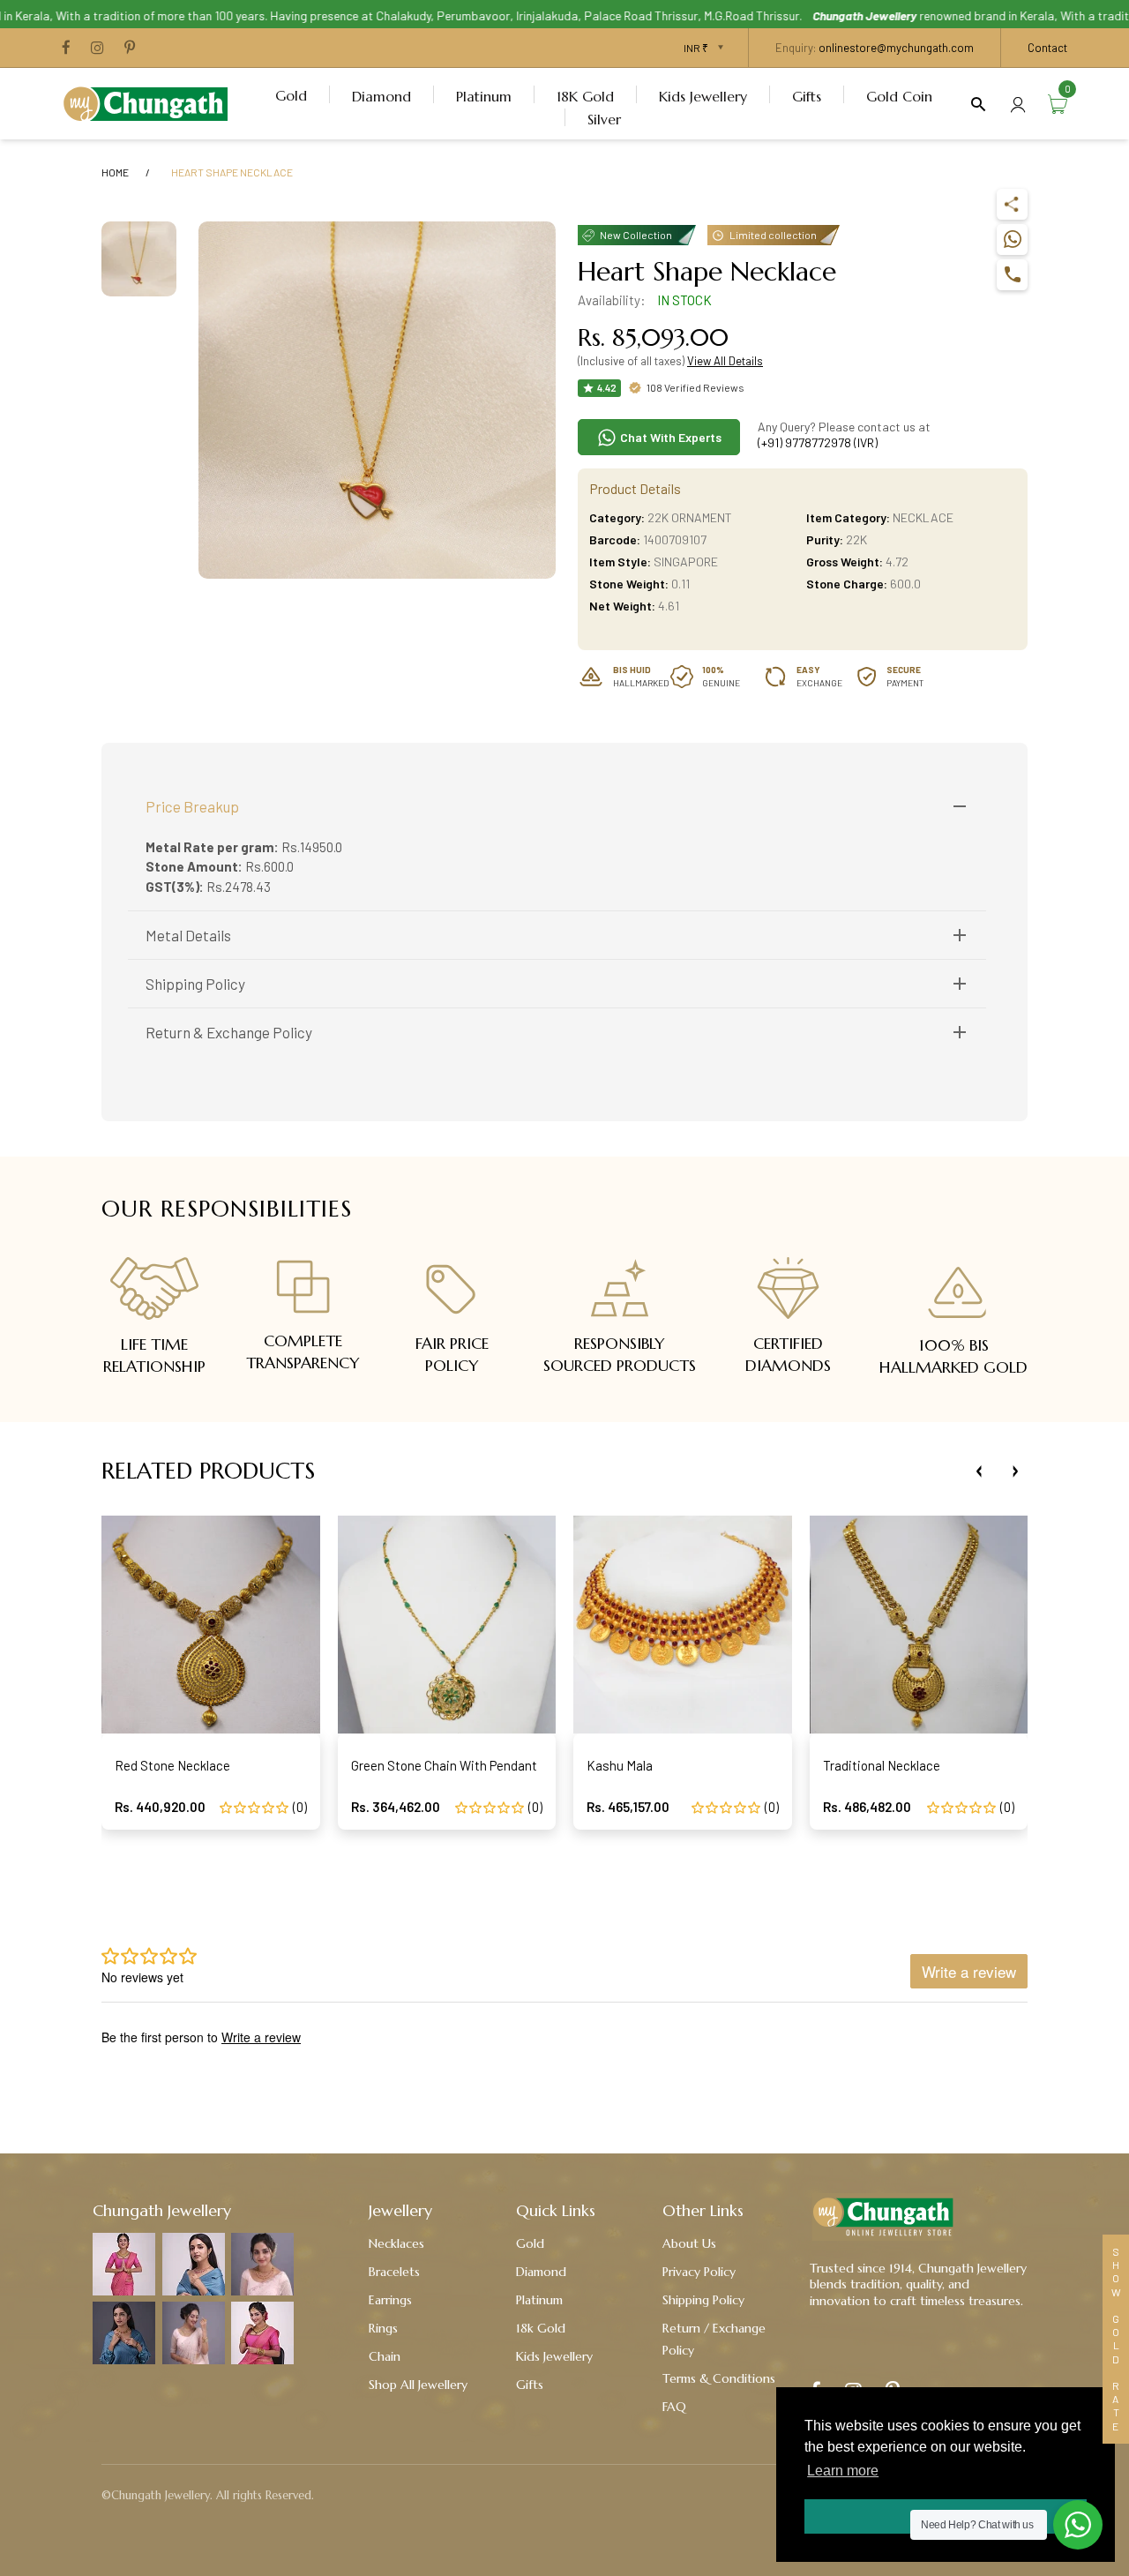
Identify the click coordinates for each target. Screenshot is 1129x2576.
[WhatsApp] (1012, 240)
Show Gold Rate (1116, 2339)
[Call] (1012, 275)
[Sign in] (1018, 104)
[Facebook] (66, 49)
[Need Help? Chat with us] (1078, 2525)
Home (115, 172)
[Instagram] (97, 49)
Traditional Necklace (882, 1765)
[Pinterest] (130, 49)
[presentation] (979, 1471)
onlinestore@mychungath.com (896, 48)
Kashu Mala (620, 1765)
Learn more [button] (843, 2471)
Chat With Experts (669, 437)
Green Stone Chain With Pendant (444, 1765)
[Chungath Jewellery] (150, 101)
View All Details (725, 361)
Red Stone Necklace (172, 1765)
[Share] (1012, 204)
